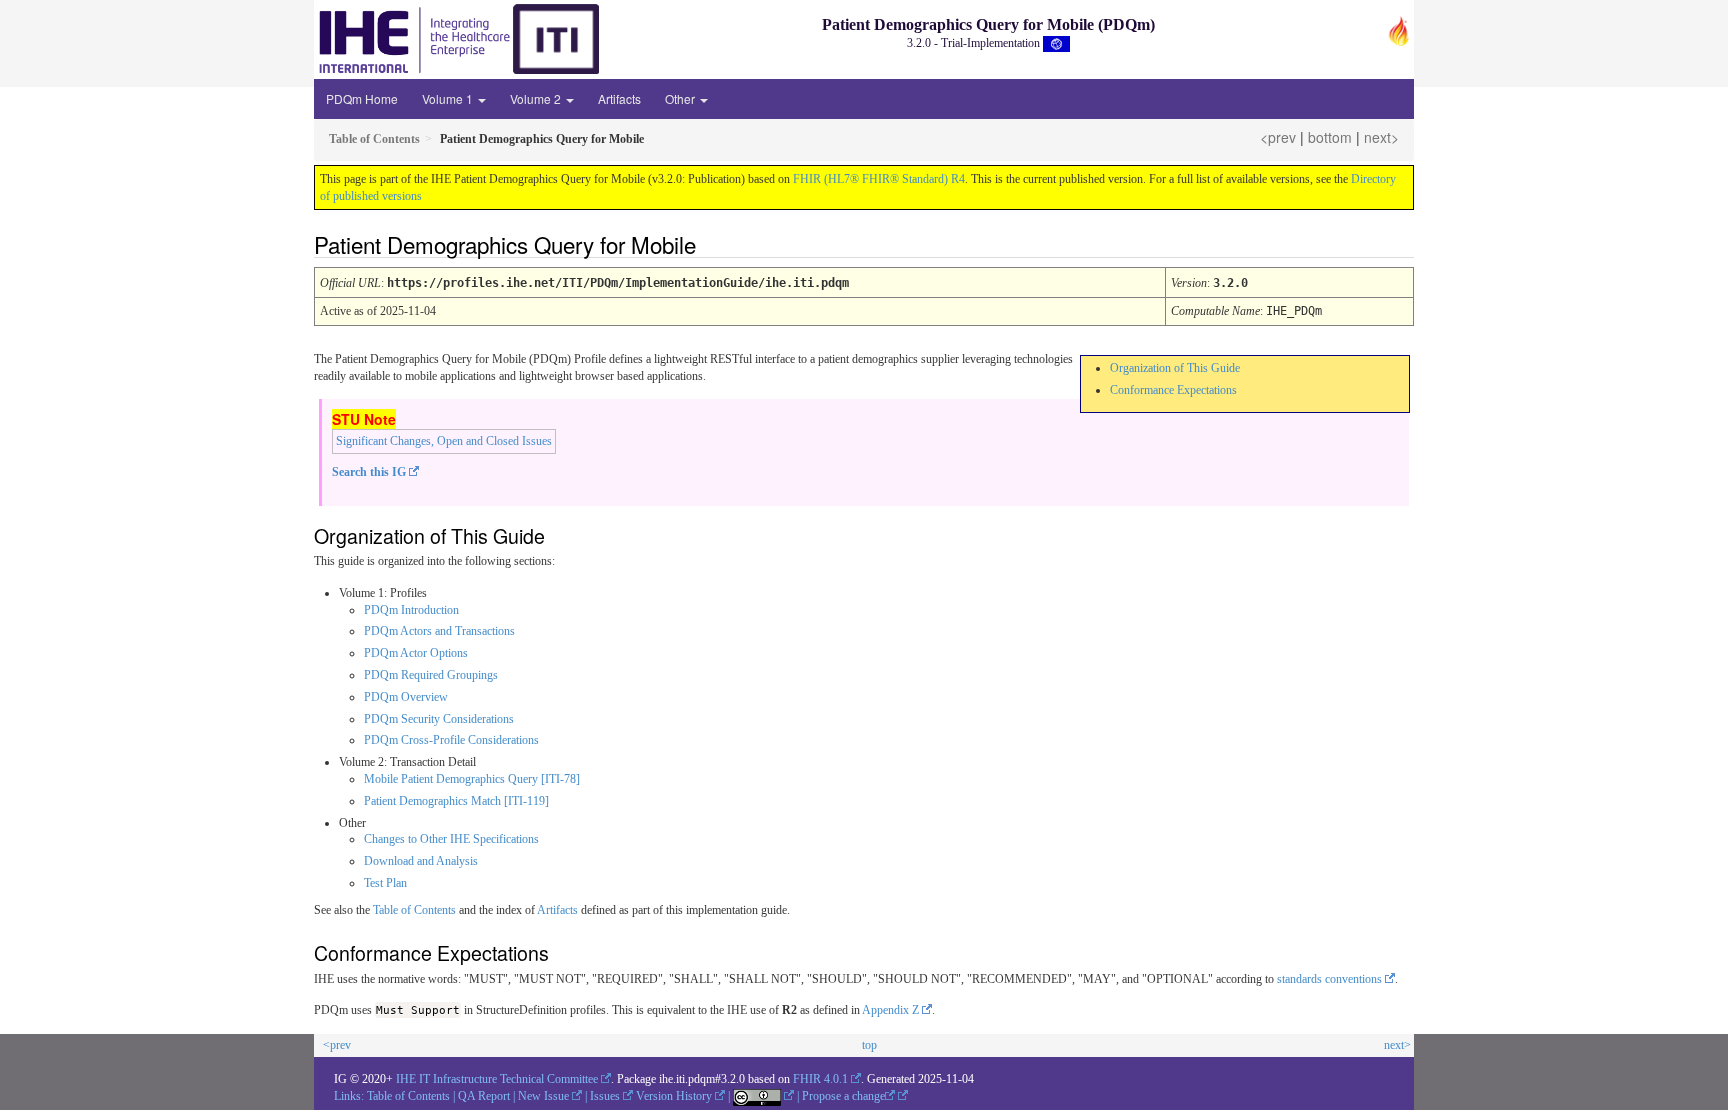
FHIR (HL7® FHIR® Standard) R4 (879, 179)
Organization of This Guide (1175, 368)
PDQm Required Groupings (431, 675)
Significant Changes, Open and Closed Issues (444, 441)
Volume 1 (449, 98)
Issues (605, 1096)
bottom (1330, 137)
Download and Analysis (421, 861)
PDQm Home (362, 98)
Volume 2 (537, 98)
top (869, 1045)
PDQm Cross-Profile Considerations (451, 740)
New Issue (543, 1096)
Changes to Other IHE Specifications (451, 839)
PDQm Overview (406, 697)
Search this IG (369, 472)
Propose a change (843, 1096)
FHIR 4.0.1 (820, 1079)
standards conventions (1329, 979)
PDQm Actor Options (416, 653)
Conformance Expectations (1173, 390)
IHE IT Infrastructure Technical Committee (497, 1079)
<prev (1278, 137)
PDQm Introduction (411, 610)
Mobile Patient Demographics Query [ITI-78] (472, 779)
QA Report (484, 1096)
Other (681, 98)
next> (1381, 137)
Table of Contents (414, 910)
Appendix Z (890, 1010)
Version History (674, 1096)
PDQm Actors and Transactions (439, 631)
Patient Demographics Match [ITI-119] (456, 801)
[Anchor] (707, 244)
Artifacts (619, 98)
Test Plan (385, 883)
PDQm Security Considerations (439, 719)
